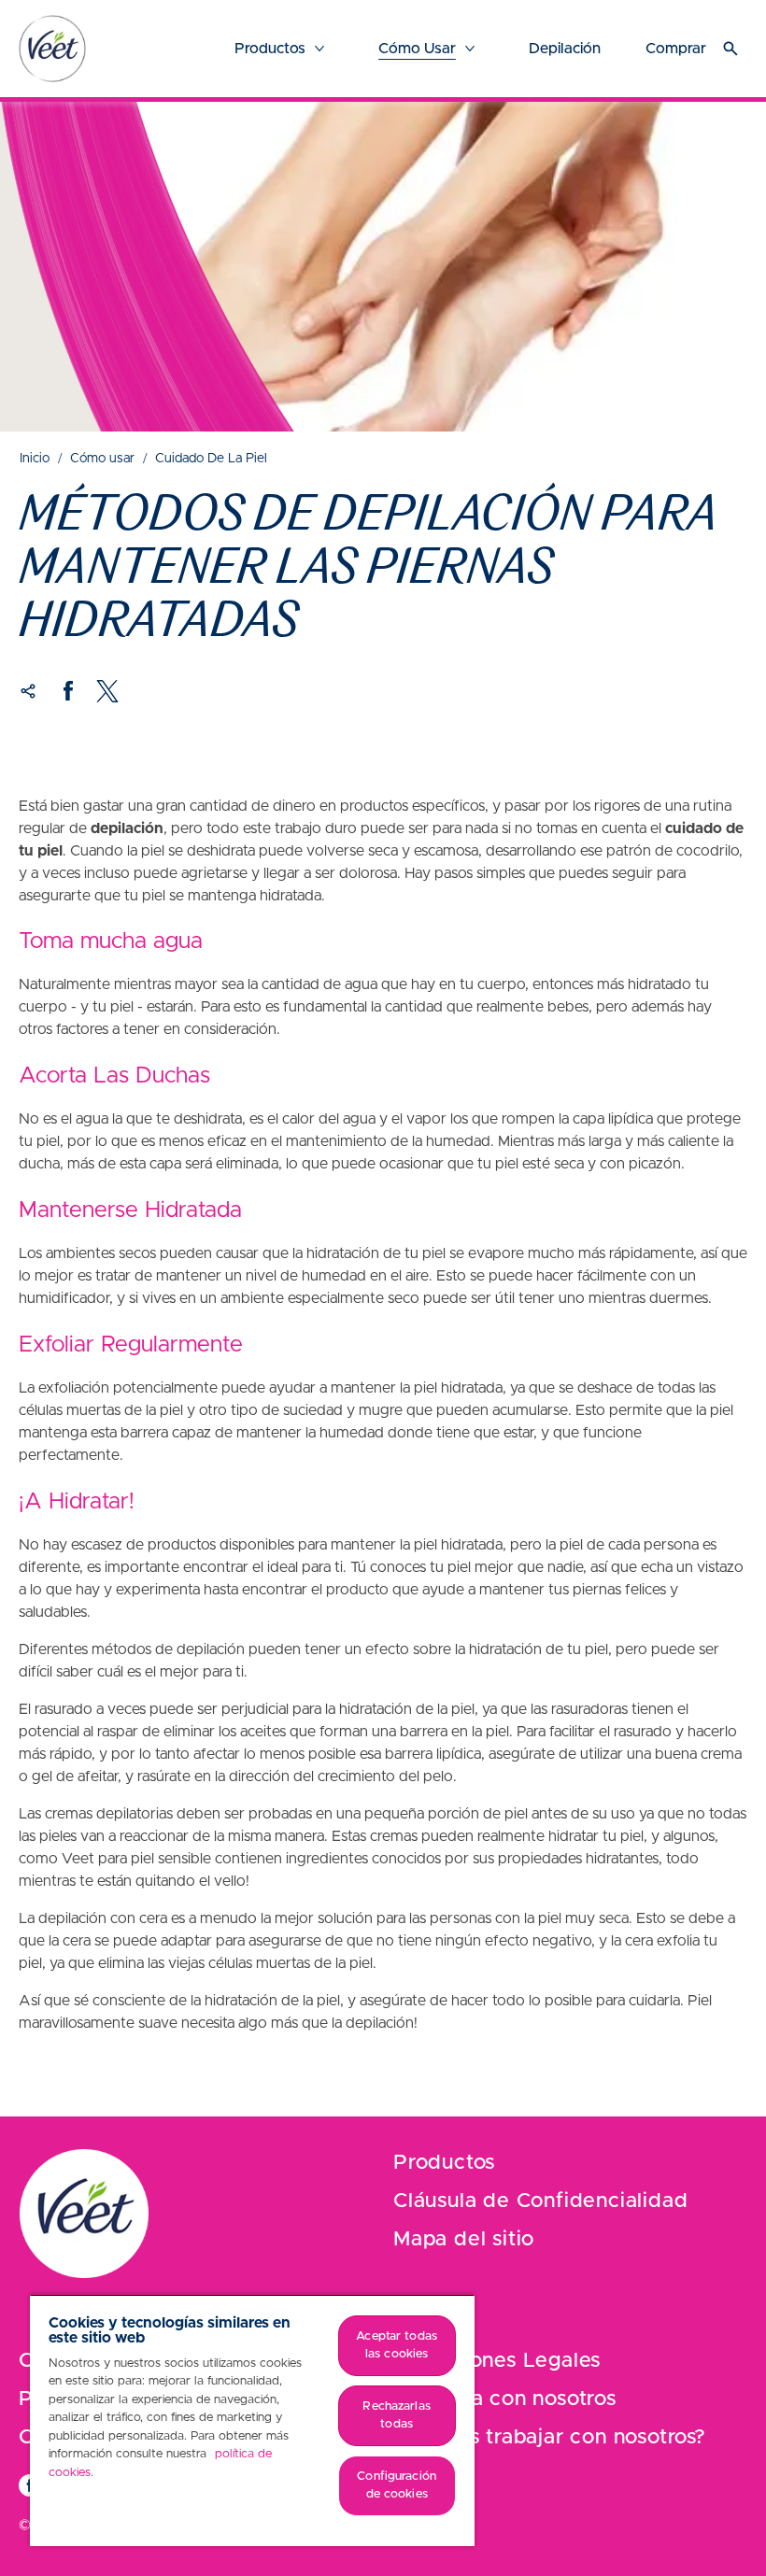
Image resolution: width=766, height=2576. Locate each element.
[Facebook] (68, 691)
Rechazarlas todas (396, 2416)
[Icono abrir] (731, 49)
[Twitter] (107, 691)
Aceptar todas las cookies (397, 2346)
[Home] (52, 49)
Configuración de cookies (397, 2486)
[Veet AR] (84, 2214)
